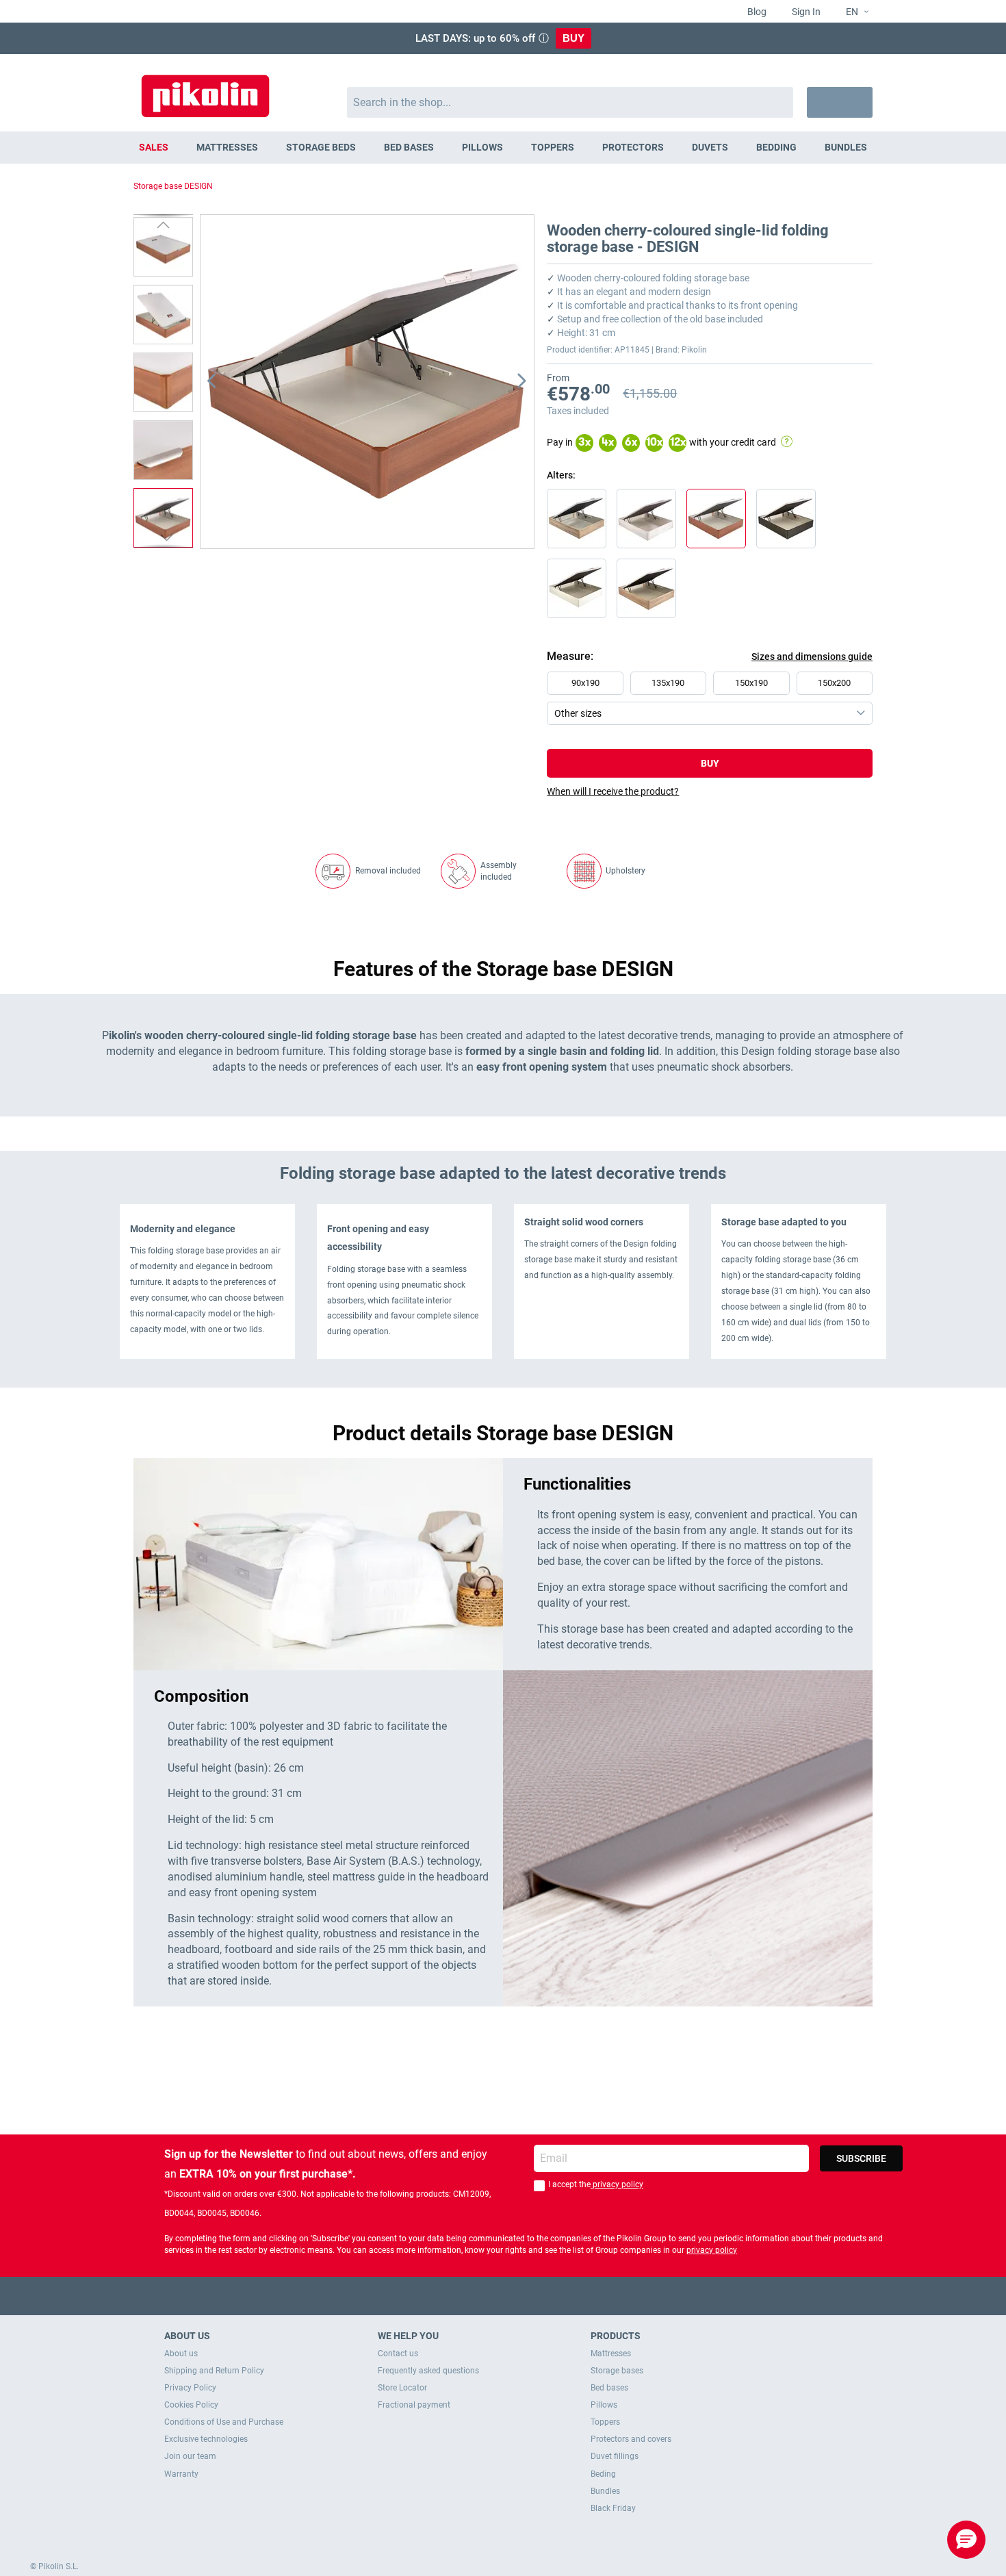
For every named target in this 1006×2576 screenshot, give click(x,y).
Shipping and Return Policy (214, 2371)
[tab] (710, 791)
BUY (573, 38)
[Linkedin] (557, 2296)
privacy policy (617, 2184)
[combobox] (570, 102)
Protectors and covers (631, 2439)
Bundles (605, 2491)
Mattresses (611, 2354)
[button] (852, 12)
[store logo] (205, 89)
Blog (756, 12)
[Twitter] (477, 2296)
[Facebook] (450, 2296)
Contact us (398, 2354)
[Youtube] (503, 2296)
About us (181, 2354)
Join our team (190, 2456)
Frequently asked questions (428, 2371)
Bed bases (609, 2388)
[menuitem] (154, 148)
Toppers (605, 2422)
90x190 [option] (585, 683)
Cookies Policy (191, 2405)
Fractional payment (414, 2405)
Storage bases (617, 2371)
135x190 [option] (668, 683)
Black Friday (613, 2508)
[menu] (503, 148)
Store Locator (402, 2388)
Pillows (604, 2405)
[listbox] (713, 698)
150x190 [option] (751, 683)
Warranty (181, 2474)
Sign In (805, 12)
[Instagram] (530, 2296)
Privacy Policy (190, 2388)
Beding (603, 2474)
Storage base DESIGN (173, 186)
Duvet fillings (615, 2456)
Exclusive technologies (206, 2439)
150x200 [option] (834, 683)
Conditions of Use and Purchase (224, 2422)
